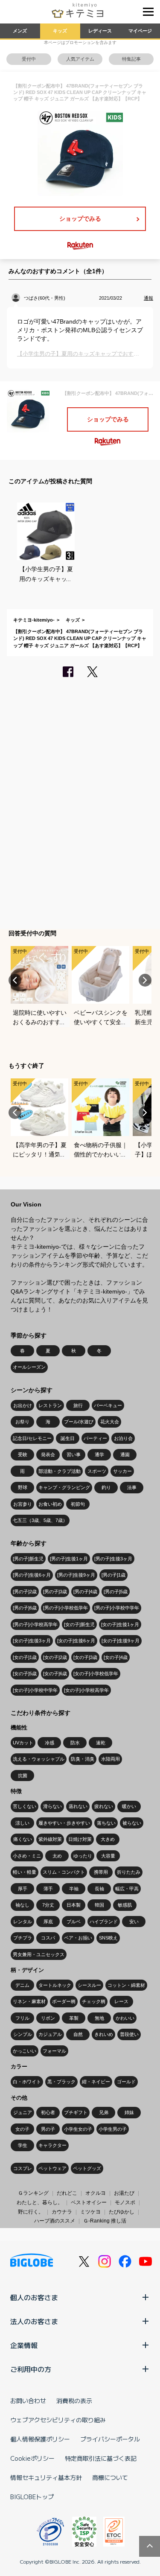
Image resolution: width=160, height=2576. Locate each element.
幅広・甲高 (127, 1889)
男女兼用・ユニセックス (39, 1954)
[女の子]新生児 (79, 1624)
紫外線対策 (50, 1839)
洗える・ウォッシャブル (39, 1759)
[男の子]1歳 (113, 1575)
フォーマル (54, 2051)
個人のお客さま (34, 2297)
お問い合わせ (28, 2401)
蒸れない (78, 1806)
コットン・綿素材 (126, 1985)
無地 (99, 2018)
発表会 (48, 1454)
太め (57, 1856)
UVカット (23, 1743)
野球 (23, 1487)
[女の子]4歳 (116, 1657)
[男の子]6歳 (25, 1608)
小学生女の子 (78, 2129)
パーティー (95, 1438)
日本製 (74, 1905)
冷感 (49, 1743)
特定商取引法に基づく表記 (101, 2458)
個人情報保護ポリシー (40, 2439)
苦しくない (25, 1806)
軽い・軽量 (25, 1872)
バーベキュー (108, 1405)
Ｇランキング (33, 2193)
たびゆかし (122, 2212)
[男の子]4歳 (85, 1592)
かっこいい (25, 2051)
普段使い (129, 2034)
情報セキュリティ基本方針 (46, 2477)
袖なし (22, 1905)
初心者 (48, 2112)
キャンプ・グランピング (64, 1487)
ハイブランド (104, 1922)
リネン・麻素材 (29, 2001)
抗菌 (23, 1776)
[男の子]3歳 (55, 1592)
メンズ (20, 31)
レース (121, 2001)
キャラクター (52, 2145)
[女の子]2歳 (55, 1657)
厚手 (23, 1889)
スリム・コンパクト (64, 1872)
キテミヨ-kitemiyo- (34, 620)
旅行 (78, 1405)
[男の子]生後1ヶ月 (69, 1559)
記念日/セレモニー (32, 1438)
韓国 (99, 1905)
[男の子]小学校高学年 (35, 1624)
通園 (125, 1454)
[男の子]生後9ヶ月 (76, 1575)
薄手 (48, 1889)
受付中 (29, 59)
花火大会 (110, 1422)
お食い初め (50, 1504)
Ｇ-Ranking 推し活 (105, 2221)
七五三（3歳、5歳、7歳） (40, 1520)
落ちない (106, 1823)
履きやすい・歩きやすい (64, 1823)
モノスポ (125, 2202)
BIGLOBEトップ (32, 2497)
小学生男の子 (113, 2129)
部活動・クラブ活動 (60, 1471)
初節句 (78, 1504)
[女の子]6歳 (55, 1674)
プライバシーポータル (110, 2439)
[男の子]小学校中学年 (117, 1608)
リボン (48, 2018)
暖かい (129, 1806)
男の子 (48, 2129)
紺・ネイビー (96, 2082)
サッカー (122, 1471)
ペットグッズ (87, 2168)
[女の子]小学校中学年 (35, 1690)
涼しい (22, 1823)
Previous (15, 980)
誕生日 (68, 1438)
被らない (132, 1823)
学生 (23, 2145)
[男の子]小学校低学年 (65, 1608)
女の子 (22, 2129)
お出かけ (23, 1405)
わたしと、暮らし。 (40, 2202)
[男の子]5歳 (116, 1592)
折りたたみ (129, 1872)
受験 (23, 1454)
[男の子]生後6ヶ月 (32, 1575)
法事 (132, 1487)
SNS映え (108, 1938)
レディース (100, 31)
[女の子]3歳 (85, 1657)
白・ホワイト (27, 2082)
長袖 (99, 1889)
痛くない (23, 1839)
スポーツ (97, 1471)
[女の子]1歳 (25, 1657)
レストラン (50, 1405)
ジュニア (23, 2112)
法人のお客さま (34, 2321)
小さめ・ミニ (27, 1856)
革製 (74, 2018)
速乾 (101, 1743)
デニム (22, 1985)
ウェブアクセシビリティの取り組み (58, 2420)
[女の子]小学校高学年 (86, 1690)
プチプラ (23, 1938)
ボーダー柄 (64, 2001)
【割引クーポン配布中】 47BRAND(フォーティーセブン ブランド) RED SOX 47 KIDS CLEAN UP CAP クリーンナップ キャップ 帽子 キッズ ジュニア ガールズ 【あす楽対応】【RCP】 (80, 638)
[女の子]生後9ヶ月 (121, 1641)
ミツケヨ (90, 2212)
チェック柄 (94, 2001)
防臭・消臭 (83, 1759)
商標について (110, 2477)
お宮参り (23, 1504)
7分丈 (48, 1905)
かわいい (125, 2018)
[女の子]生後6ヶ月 (76, 1641)
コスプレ (23, 2168)
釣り (106, 1487)
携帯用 (101, 1872)
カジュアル (50, 2034)
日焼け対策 (80, 1839)
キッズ (60, 31)
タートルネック (55, 1985)
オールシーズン (29, 1367)
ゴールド (126, 2082)
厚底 (48, 1922)
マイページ (140, 31)
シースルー (89, 1985)
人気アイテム (80, 59)
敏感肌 (125, 1905)
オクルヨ (96, 2193)
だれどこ (67, 2193)
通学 (99, 1454)
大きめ (108, 1839)
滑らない (52, 1806)
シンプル (23, 2034)
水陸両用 (111, 1759)
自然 (78, 2034)
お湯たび (124, 2193)
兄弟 (104, 2112)
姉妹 (129, 2112)
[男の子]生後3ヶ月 (113, 1559)
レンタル (23, 1922)
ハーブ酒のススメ (55, 2221)
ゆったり (83, 1856)
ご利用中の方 (31, 2369)
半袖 (74, 1889)
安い (134, 1922)
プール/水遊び (79, 1422)
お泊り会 (123, 1438)
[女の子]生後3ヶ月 (32, 1641)
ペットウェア (52, 2168)
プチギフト (76, 2112)
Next (145, 980)
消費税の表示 (74, 2401)
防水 (75, 1743)
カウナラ (62, 2212)
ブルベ (74, 1922)
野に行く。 (31, 2212)
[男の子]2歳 (25, 1592)
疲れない (104, 1806)
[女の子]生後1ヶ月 (120, 1624)
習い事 (74, 1454)
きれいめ (104, 2034)
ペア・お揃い (78, 1938)
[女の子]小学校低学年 (96, 1674)
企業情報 (24, 2345)
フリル (22, 2018)
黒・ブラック (61, 2082)
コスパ (48, 1938)
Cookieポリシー (32, 2458)
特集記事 (131, 59)
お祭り (22, 1422)
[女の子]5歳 (25, 1674)
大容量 (108, 1856)
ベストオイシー (89, 2202)
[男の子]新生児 (28, 1559)
